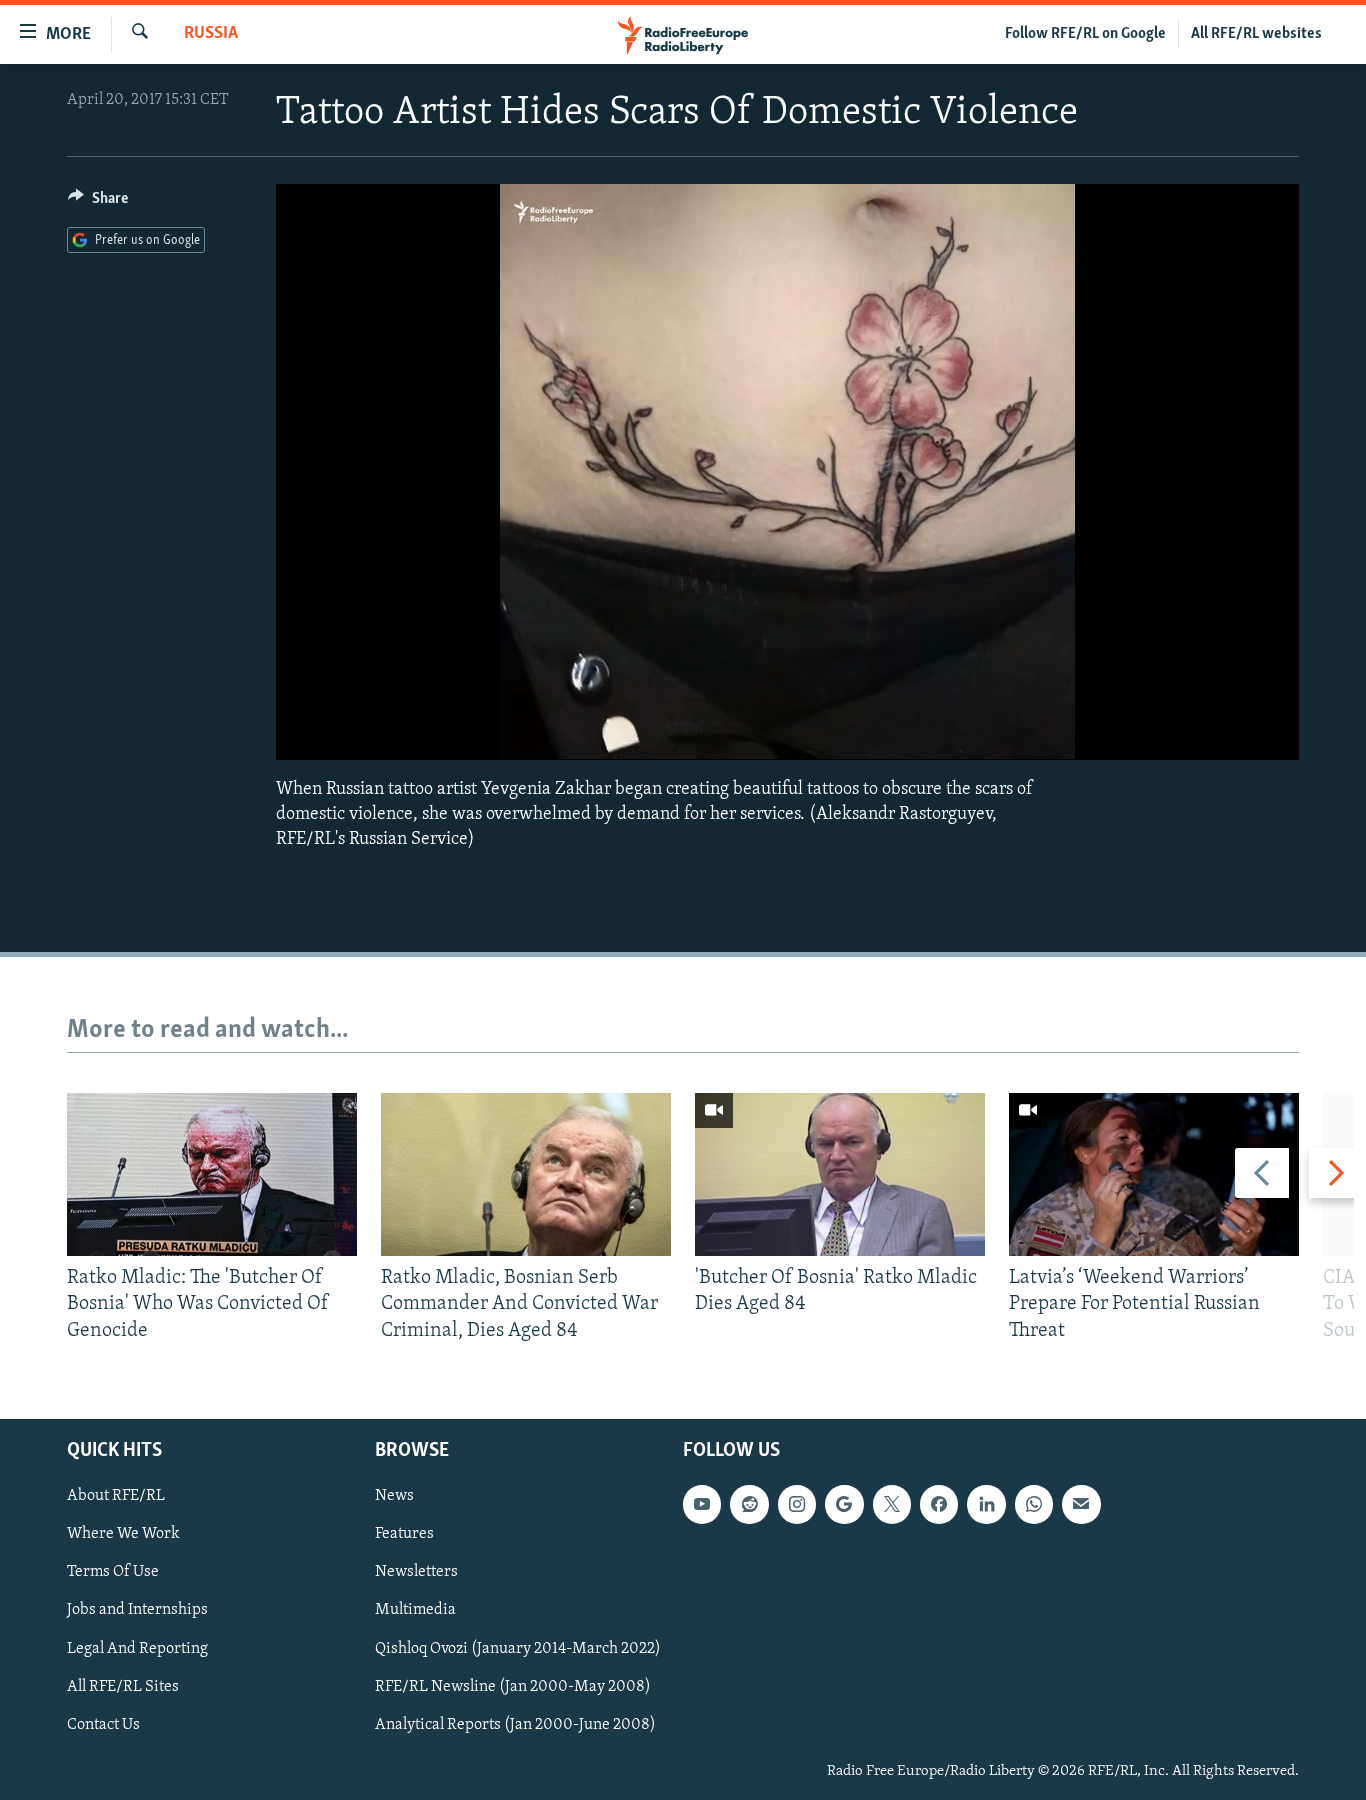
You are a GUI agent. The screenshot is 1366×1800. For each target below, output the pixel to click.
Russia (211, 34)
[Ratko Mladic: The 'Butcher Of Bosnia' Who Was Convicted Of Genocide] (212, 1174)
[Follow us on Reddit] (749, 1504)
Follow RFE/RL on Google (1085, 34)
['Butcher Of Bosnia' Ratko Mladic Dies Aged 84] (840, 1174)
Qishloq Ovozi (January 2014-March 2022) (518, 1649)
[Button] (98, 203)
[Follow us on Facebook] (939, 1504)
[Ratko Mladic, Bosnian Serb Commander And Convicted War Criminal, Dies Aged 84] (526, 1174)
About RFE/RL (116, 1496)
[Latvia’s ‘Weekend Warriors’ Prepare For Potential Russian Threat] (1154, 1174)
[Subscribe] (1081, 1504)
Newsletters (416, 1572)
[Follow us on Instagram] (797, 1504)
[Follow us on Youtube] (702, 1504)
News (394, 1496)
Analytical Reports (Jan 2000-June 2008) (515, 1725)
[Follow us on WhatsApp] (1034, 1504)
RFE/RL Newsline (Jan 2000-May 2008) (513, 1687)
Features (404, 1534)
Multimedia (415, 1611)
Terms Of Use (113, 1572)
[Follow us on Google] (844, 1504)
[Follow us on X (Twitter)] (892, 1504)
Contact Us (103, 1725)
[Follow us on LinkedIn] (986, 1504)
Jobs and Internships (137, 1611)
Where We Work (123, 1534)
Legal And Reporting (137, 1649)
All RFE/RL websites (1256, 34)
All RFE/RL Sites (123, 1687)
